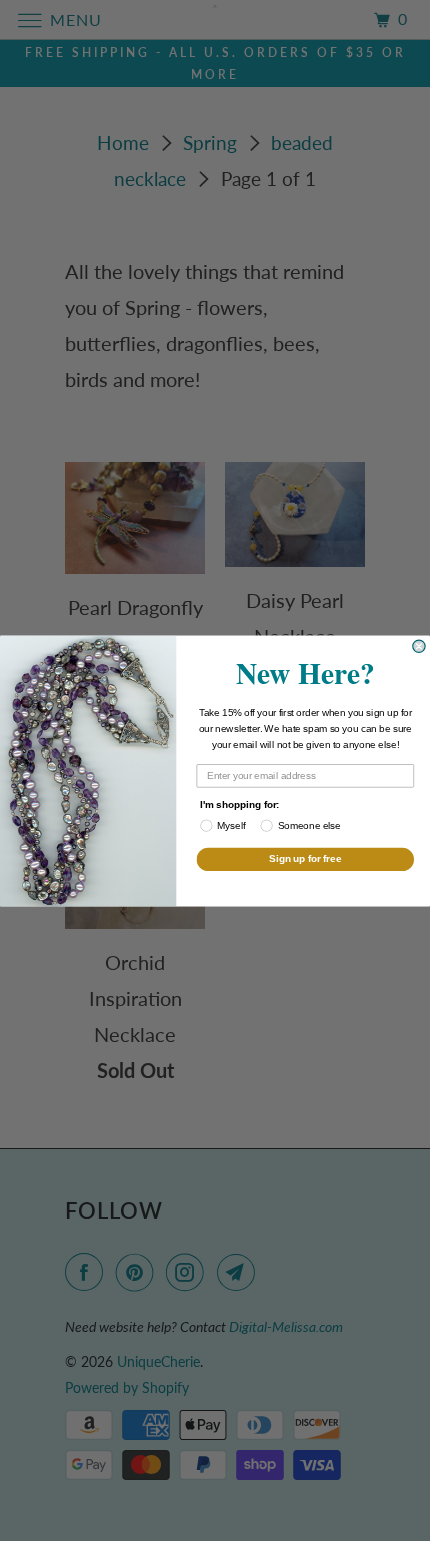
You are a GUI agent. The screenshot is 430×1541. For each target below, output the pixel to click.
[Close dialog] (419, 646)
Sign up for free (305, 858)
